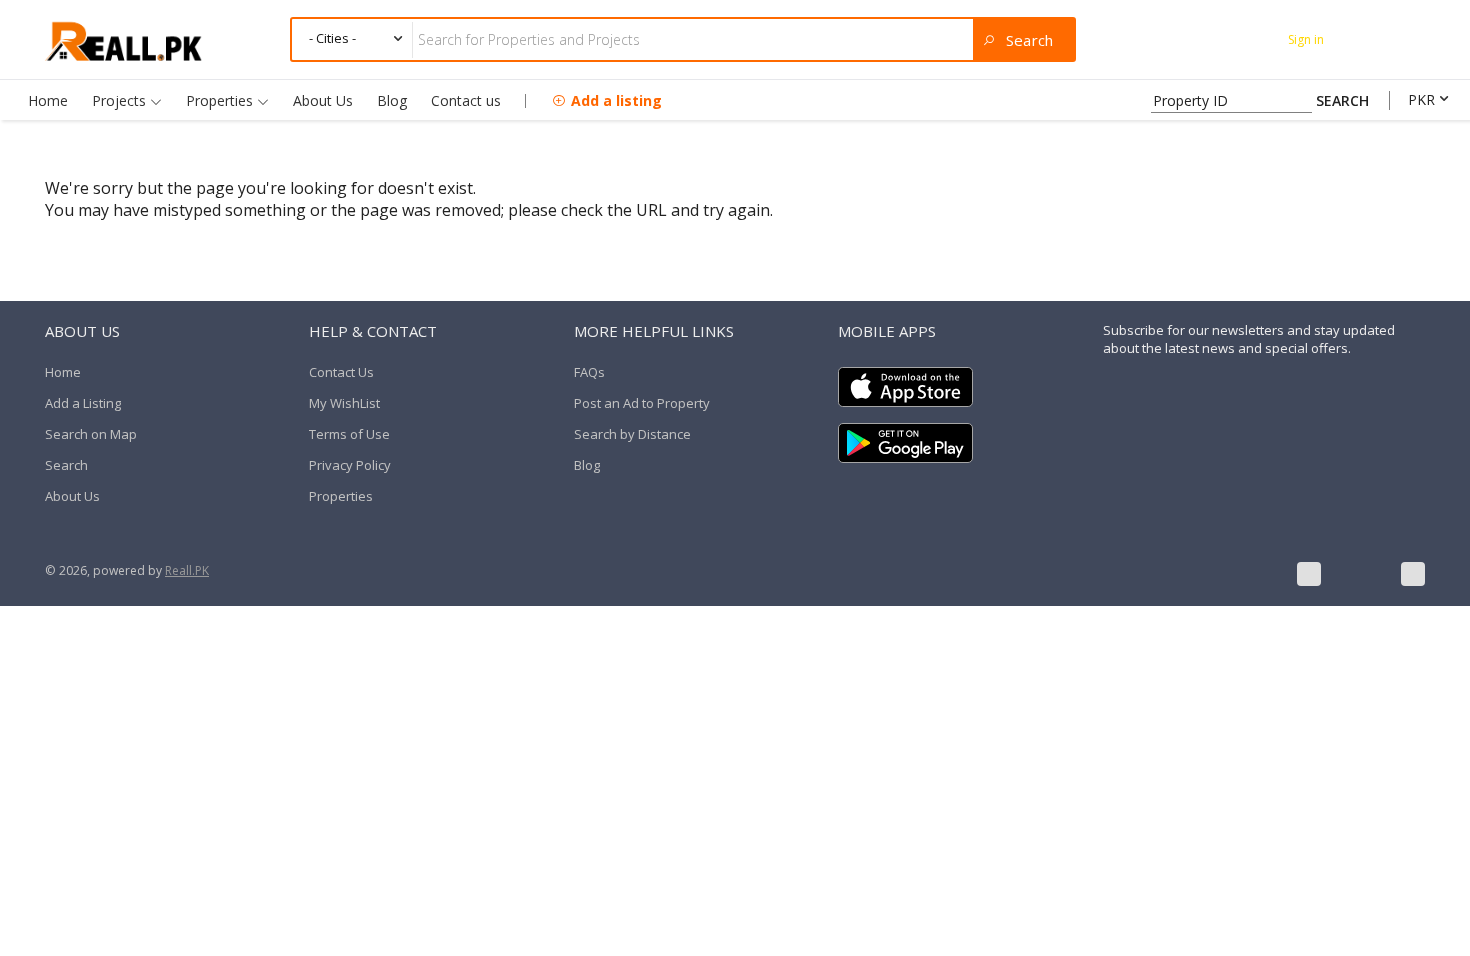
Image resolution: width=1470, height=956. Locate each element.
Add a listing (616, 100)
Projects (121, 100)
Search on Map (91, 434)
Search (66, 465)
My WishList (344, 403)
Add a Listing (83, 403)
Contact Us (341, 372)
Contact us (466, 100)
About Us (323, 100)
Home (48, 100)
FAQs (589, 372)
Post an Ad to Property (642, 403)
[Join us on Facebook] (1309, 574)
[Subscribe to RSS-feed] (1413, 574)
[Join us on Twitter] (1361, 574)
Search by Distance (632, 434)
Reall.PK (187, 570)
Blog (392, 100)
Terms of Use (349, 434)
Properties (221, 100)
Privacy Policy (350, 465)
